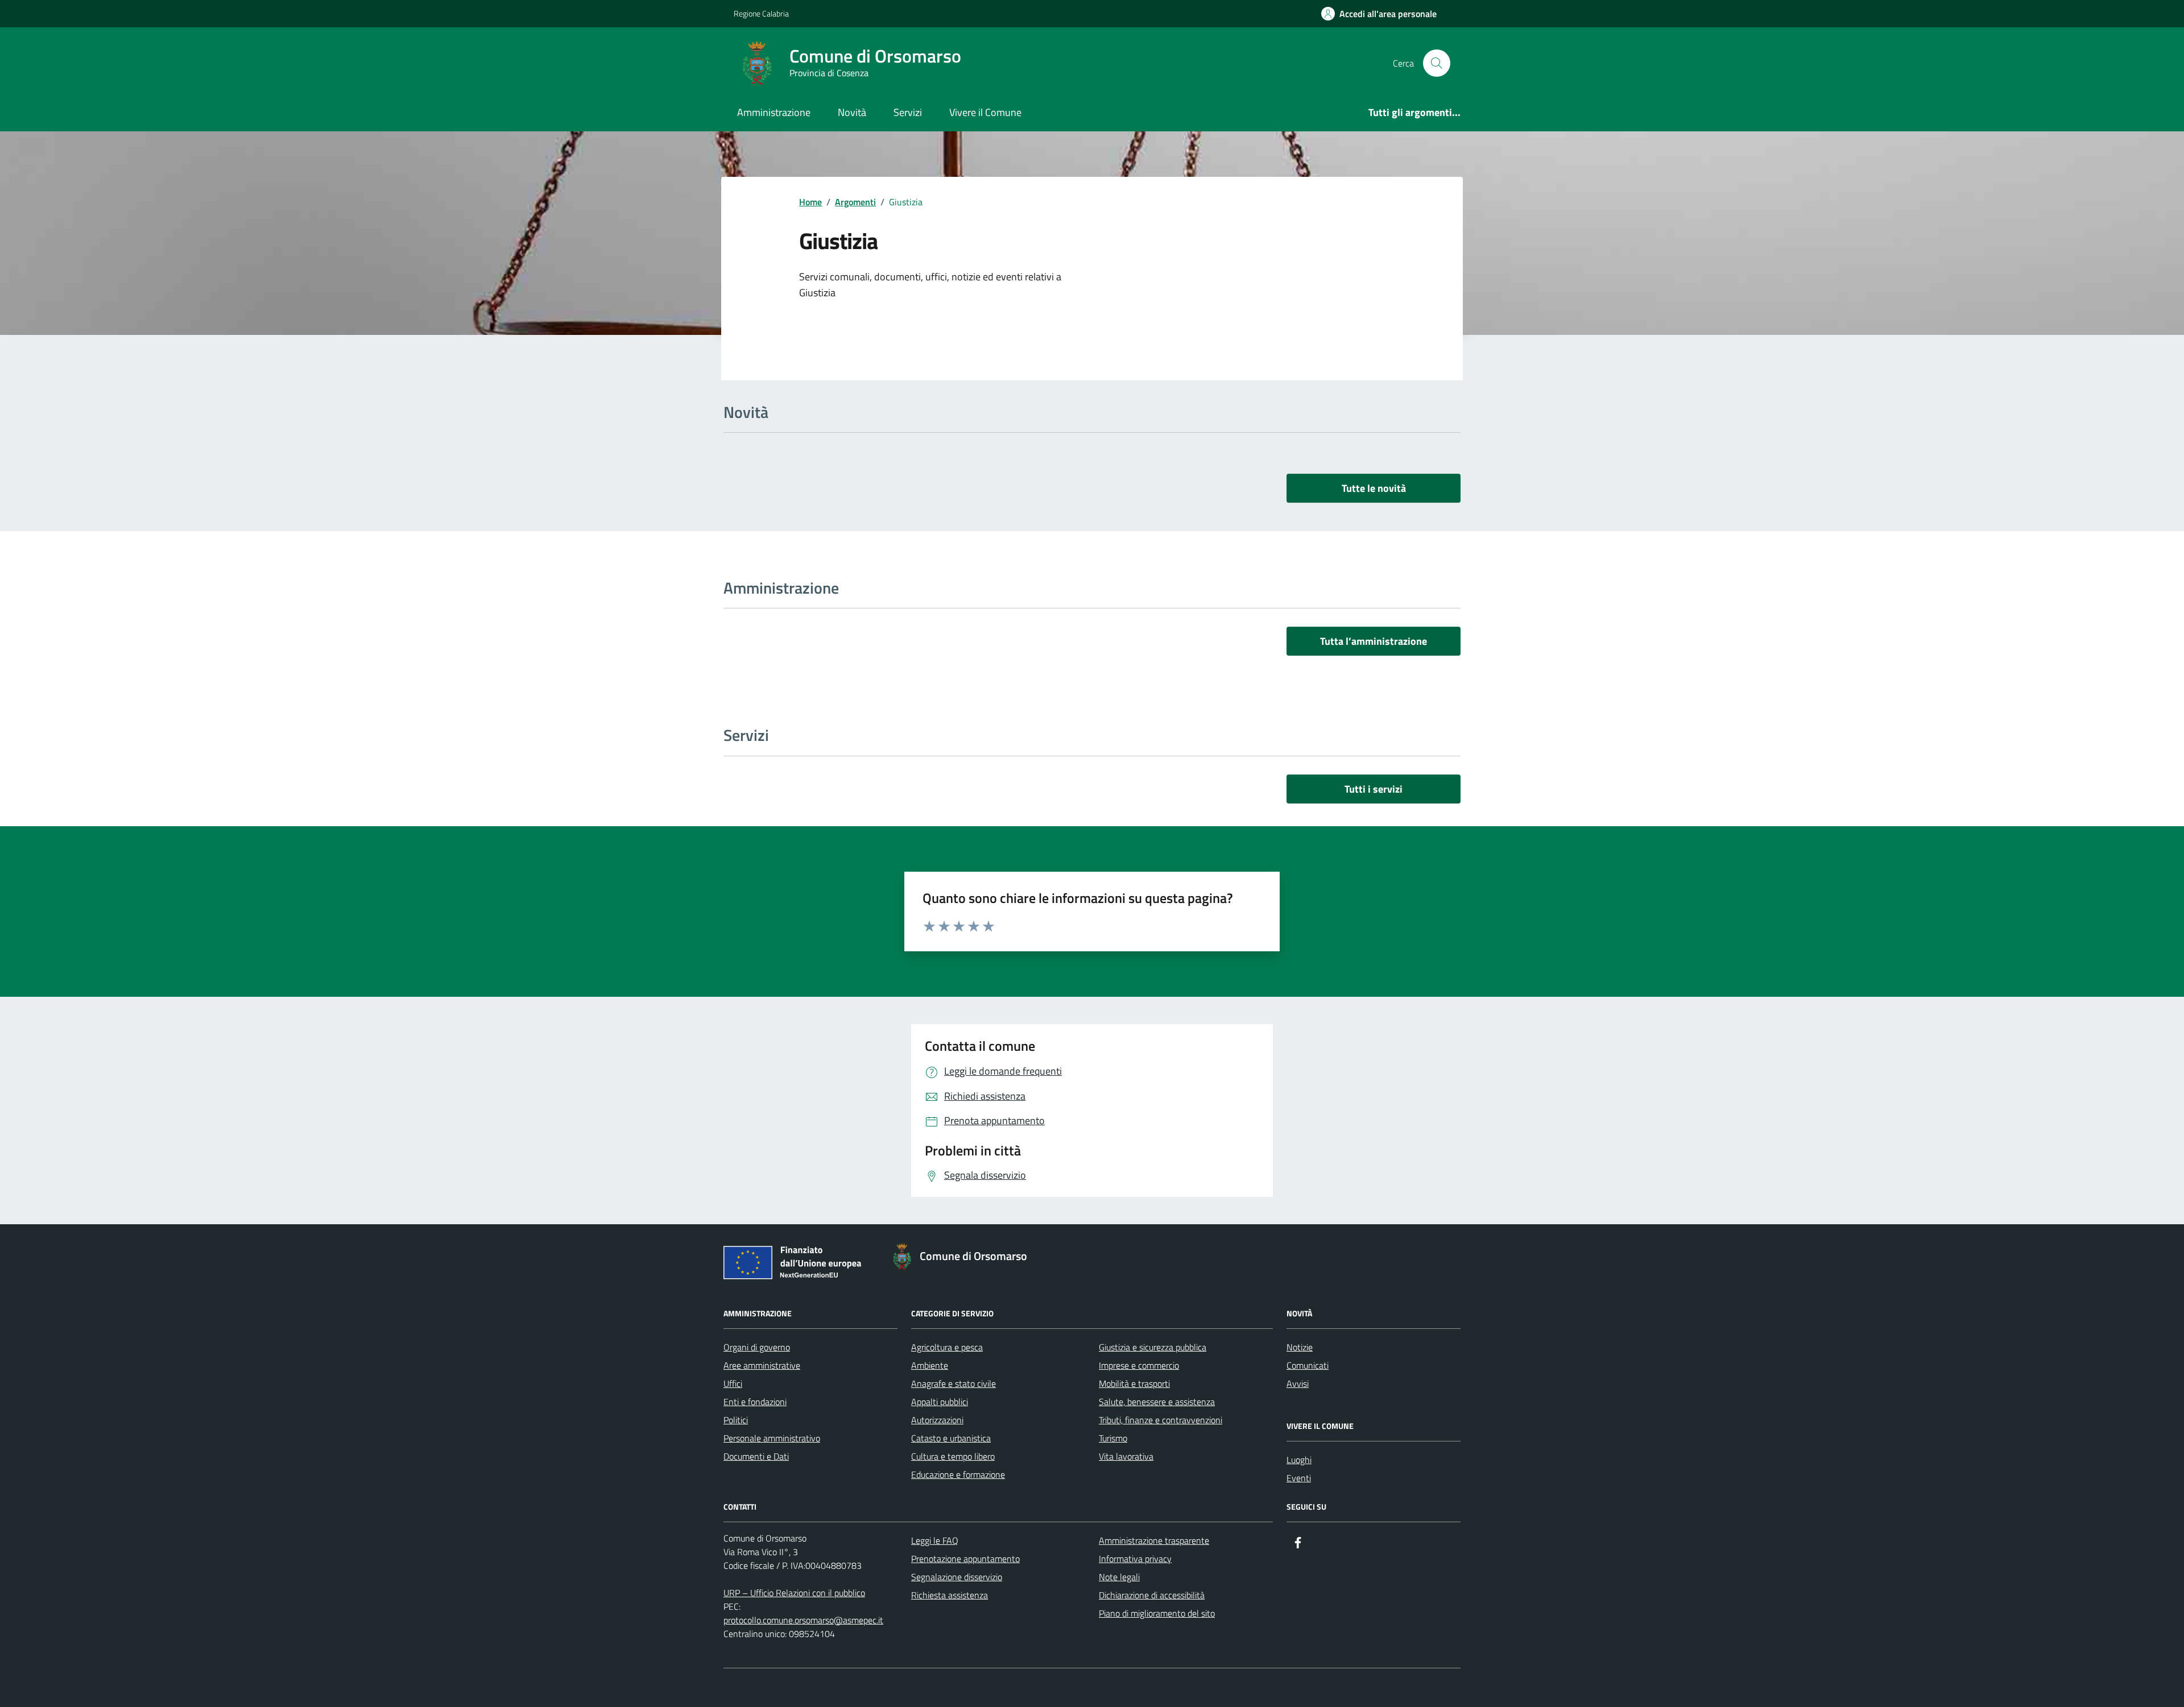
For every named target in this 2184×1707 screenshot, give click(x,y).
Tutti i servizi (1374, 789)
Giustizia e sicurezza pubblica (1153, 1347)
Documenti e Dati (756, 1456)
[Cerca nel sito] (1437, 63)
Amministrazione (774, 112)
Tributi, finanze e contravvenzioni (1161, 1420)
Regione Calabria (761, 13)
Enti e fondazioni (755, 1402)
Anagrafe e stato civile (954, 1383)
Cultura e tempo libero (953, 1456)
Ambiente (930, 1365)
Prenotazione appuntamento (965, 1559)
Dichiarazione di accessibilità (1152, 1595)
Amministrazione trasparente (1154, 1540)
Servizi (908, 112)
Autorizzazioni (937, 1420)
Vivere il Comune (985, 112)
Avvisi (1298, 1383)
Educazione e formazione (958, 1474)
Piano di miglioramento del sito (1157, 1613)
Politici (736, 1420)
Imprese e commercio (1139, 1365)
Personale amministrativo (772, 1438)
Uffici (733, 1383)
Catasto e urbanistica (951, 1438)
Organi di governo (757, 1347)
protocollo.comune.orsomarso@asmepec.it (803, 1620)
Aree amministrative (762, 1365)
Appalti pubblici (940, 1402)
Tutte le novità (1374, 488)
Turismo (1113, 1438)
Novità (852, 112)
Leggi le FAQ (935, 1540)
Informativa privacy (1135, 1559)
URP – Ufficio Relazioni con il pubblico (794, 1593)
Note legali (1119, 1577)
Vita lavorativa (1126, 1456)
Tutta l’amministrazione (1374, 641)
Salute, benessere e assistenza (1157, 1402)
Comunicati (1308, 1365)
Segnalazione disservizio (957, 1577)
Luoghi (1299, 1460)
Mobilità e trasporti (1134, 1383)
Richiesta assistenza (950, 1595)
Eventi (1299, 1478)
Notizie (1300, 1347)
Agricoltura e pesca (947, 1347)
